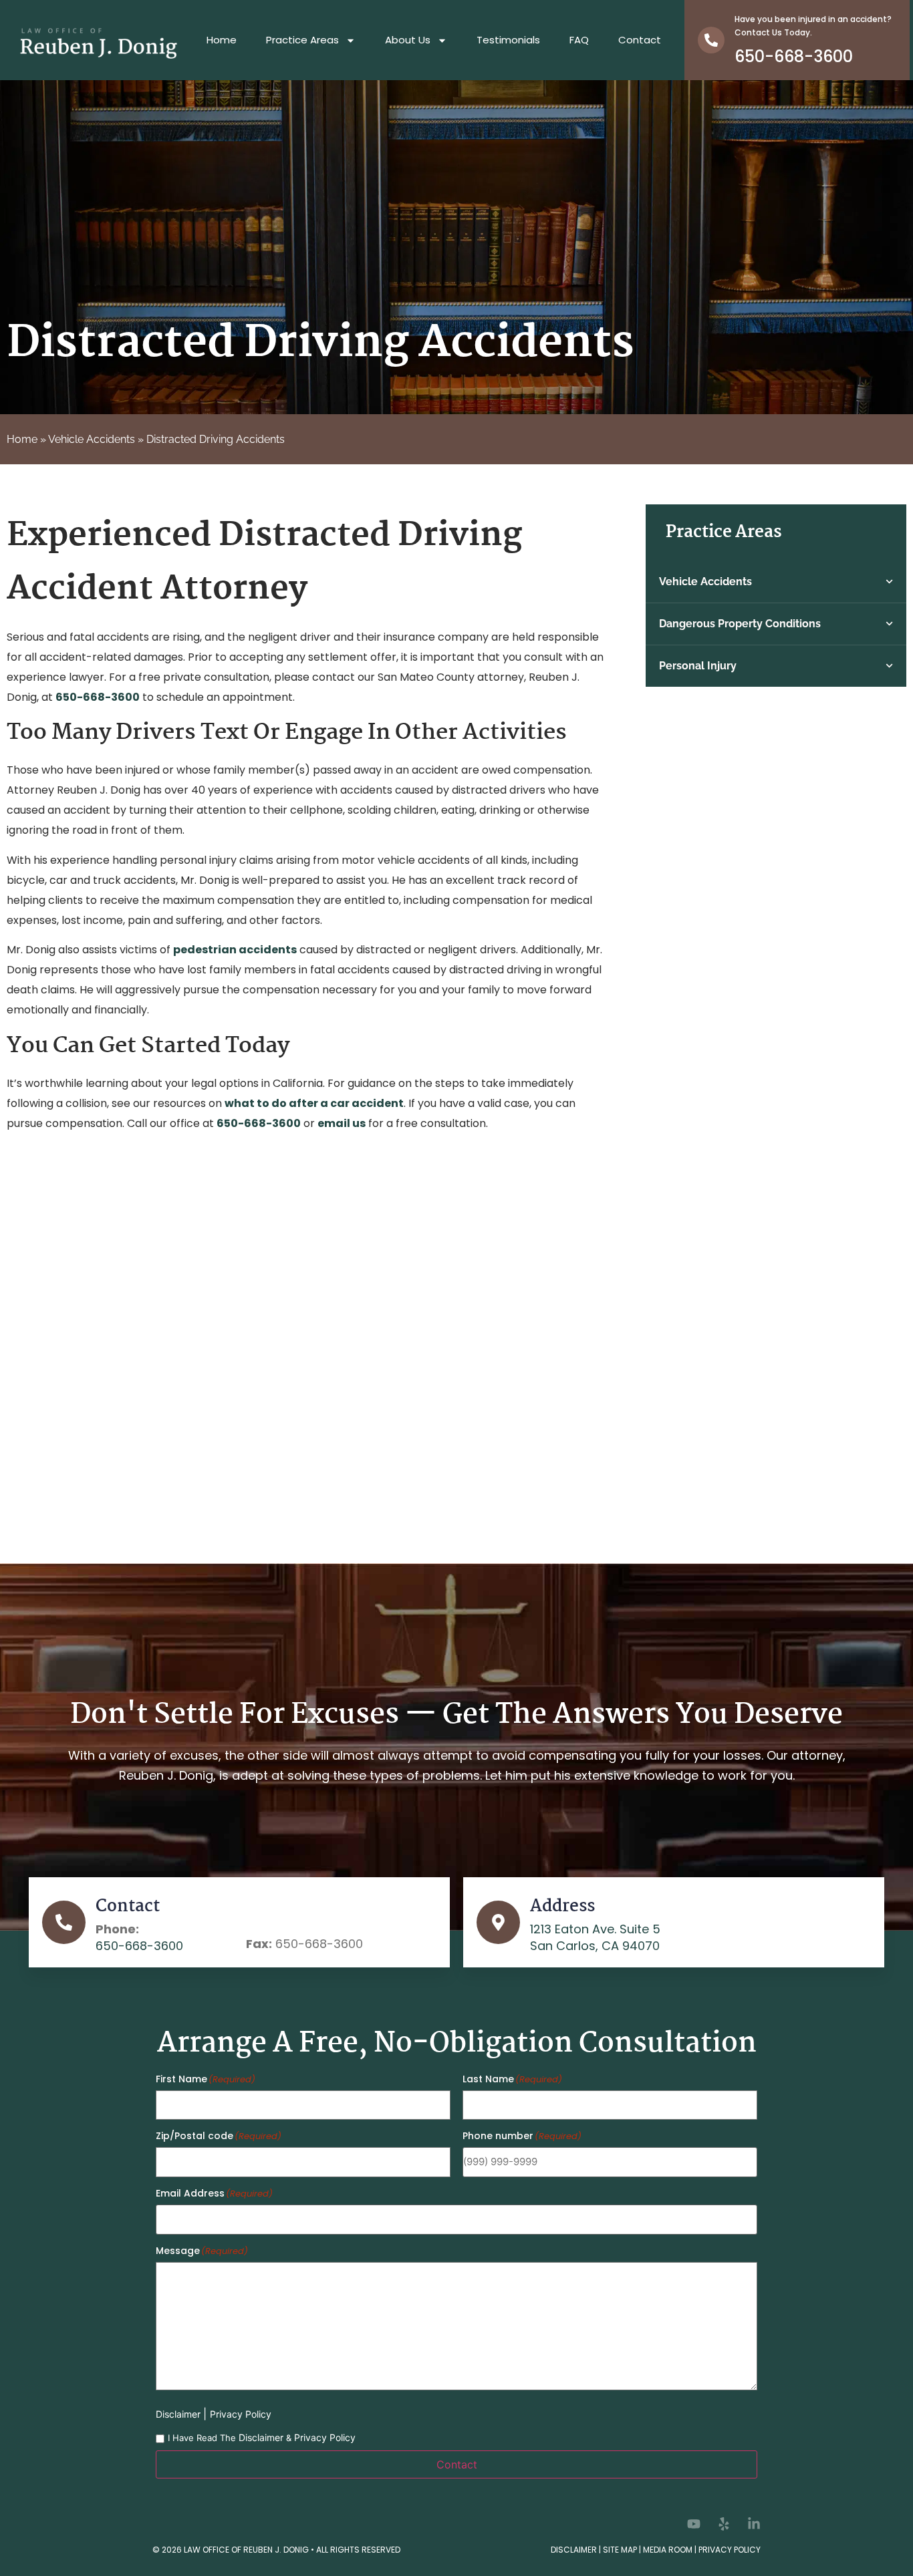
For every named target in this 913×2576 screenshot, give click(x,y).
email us (342, 1123)
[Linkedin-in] (754, 2524)
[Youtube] (694, 2524)
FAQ (579, 40)
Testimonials (508, 40)
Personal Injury (698, 666)
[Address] (498, 1922)
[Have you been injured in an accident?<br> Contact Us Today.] (711, 40)
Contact (640, 40)
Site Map (620, 2550)
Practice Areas (302, 40)
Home (222, 40)
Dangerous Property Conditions (740, 624)
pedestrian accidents (235, 950)
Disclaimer (179, 2414)
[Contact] (64, 1922)
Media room (668, 2550)
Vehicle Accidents (92, 439)
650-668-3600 (794, 56)
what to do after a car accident (314, 1103)
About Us (408, 40)
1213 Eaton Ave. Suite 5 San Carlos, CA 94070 (595, 1937)
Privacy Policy (241, 2414)
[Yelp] (724, 2524)
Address (562, 1907)
